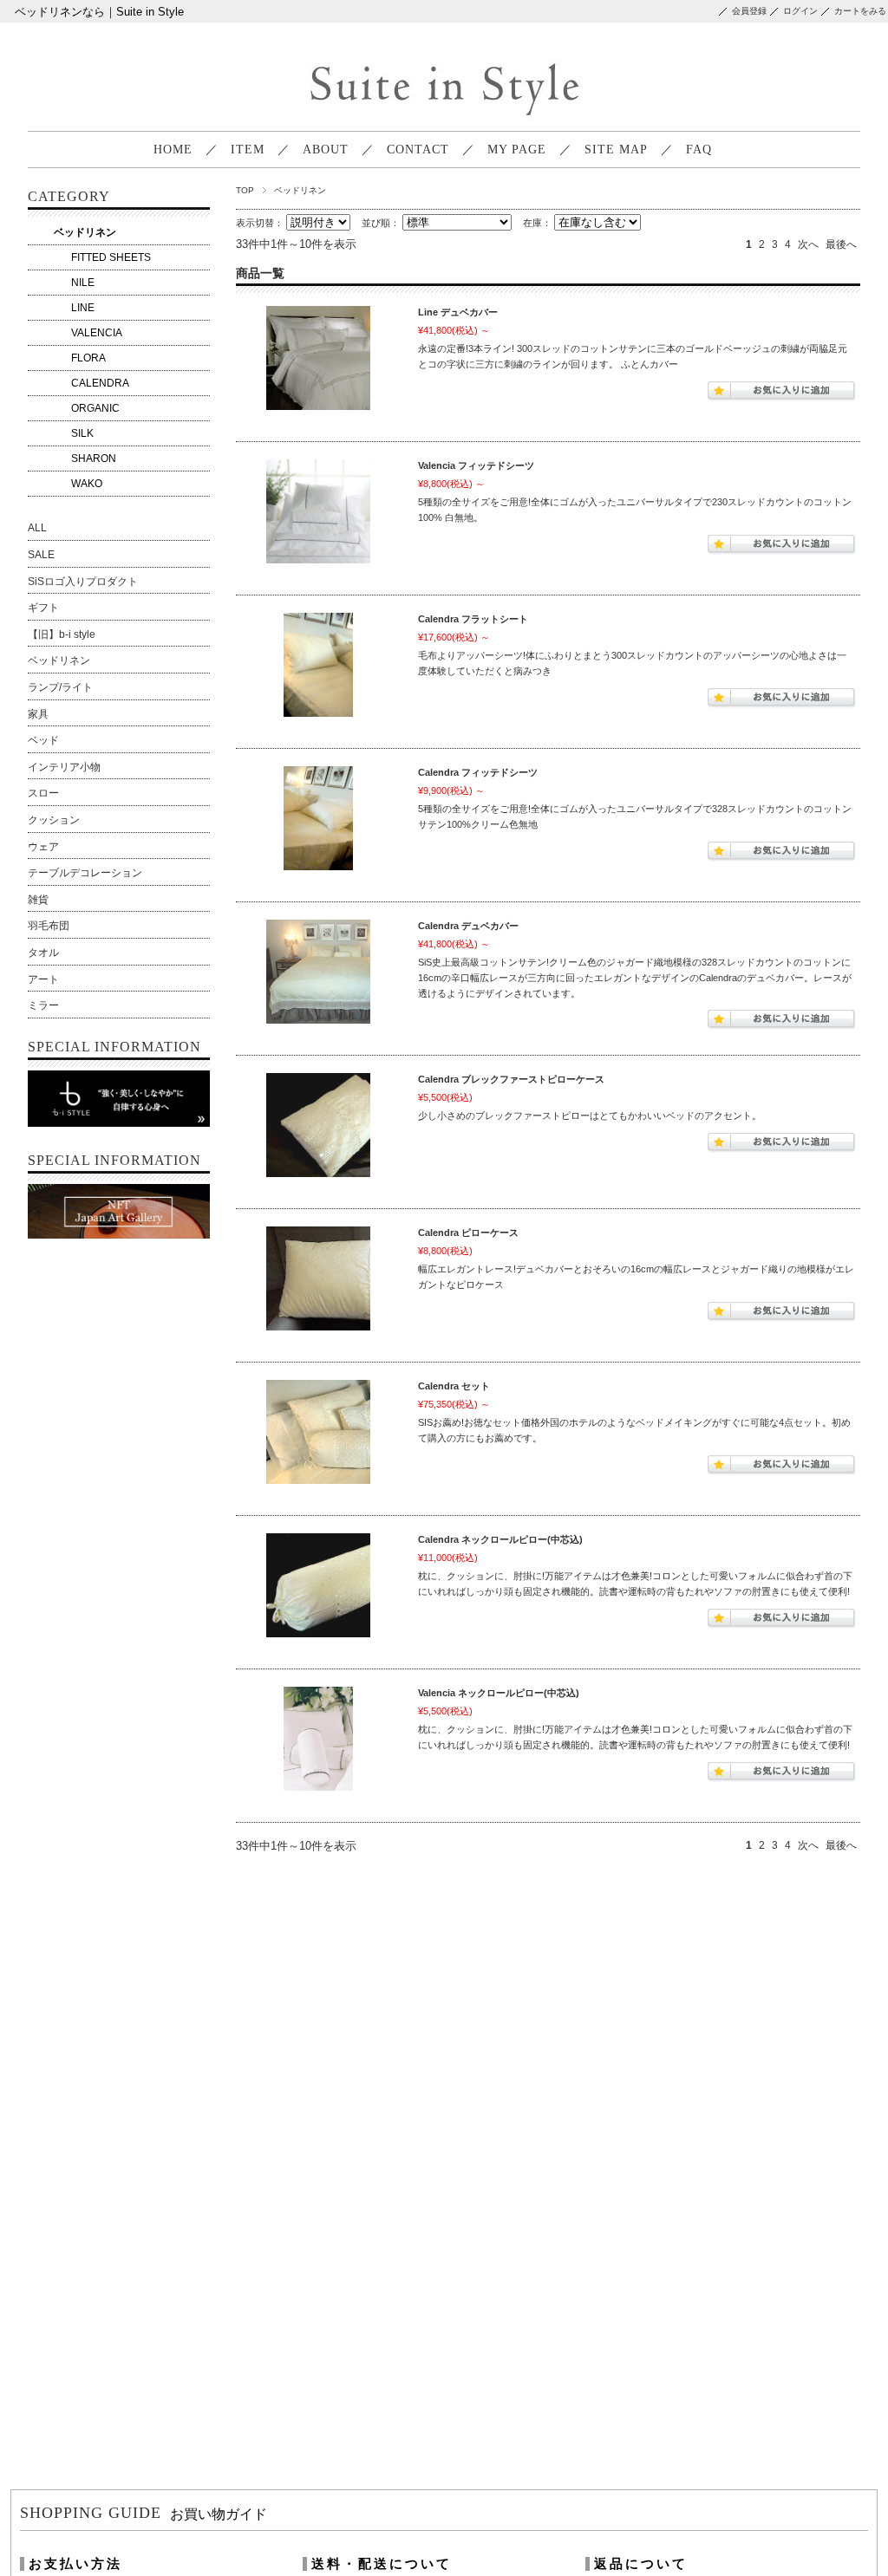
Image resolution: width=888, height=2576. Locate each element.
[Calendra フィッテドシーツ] (318, 821)
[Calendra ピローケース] (318, 1281)
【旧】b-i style (62, 634)
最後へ (841, 244)
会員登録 (749, 11)
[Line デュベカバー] (318, 361)
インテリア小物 (64, 767)
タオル (43, 953)
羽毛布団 (49, 926)
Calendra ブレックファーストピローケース (511, 1079)
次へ (808, 244)
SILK (82, 433)
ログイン (800, 11)
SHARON (94, 459)
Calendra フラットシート (473, 619)
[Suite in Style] (442, 117)
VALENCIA (97, 333)
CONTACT (418, 150)
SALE (41, 555)
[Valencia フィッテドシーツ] (318, 514)
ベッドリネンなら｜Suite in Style (99, 12)
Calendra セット (454, 1386)
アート (43, 979)
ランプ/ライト (60, 687)
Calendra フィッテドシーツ (478, 772)
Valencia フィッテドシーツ (476, 465)
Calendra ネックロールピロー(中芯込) (500, 1539)
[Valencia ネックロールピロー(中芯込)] (318, 1741)
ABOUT (326, 150)
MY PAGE (517, 150)
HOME (173, 150)
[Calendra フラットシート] (318, 667)
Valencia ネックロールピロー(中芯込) (499, 1693)
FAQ (699, 150)
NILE (83, 283)
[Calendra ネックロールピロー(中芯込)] (318, 1588)
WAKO (87, 484)
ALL (37, 528)
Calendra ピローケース (468, 1233)
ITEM (248, 150)
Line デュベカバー (458, 312)
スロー (43, 793)
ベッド (43, 740)
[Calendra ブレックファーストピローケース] (318, 1128)
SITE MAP (616, 150)
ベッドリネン (85, 232)
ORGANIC (95, 408)
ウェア (43, 847)
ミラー (43, 1005)
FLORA (88, 358)
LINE (83, 308)
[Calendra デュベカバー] (318, 974)
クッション (54, 820)
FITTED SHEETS (111, 257)
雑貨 (38, 900)
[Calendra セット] (318, 1434)
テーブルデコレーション (85, 873)
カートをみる (860, 11)
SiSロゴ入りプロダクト (83, 582)
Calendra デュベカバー (468, 926)
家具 (38, 714)
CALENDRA (100, 383)
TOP (245, 190)
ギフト (43, 608)
